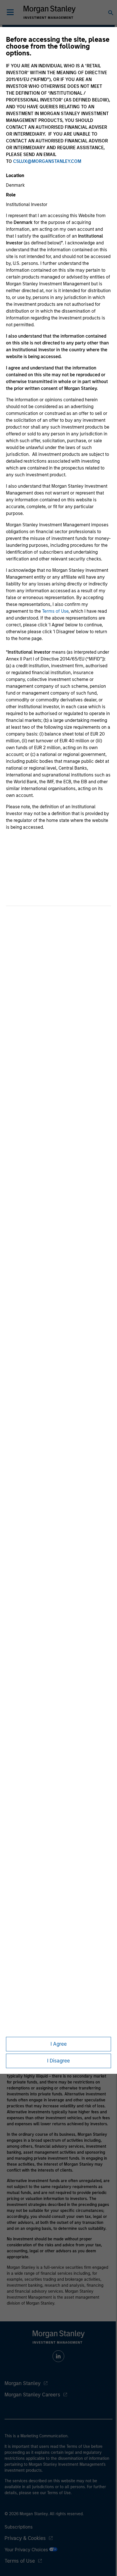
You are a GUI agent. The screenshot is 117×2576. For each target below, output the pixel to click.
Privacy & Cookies (25, 2538)
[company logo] (49, 12)
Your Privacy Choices (27, 2550)
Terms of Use (55, 611)
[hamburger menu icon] (10, 12)
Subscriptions (19, 2527)
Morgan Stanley (23, 2383)
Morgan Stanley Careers (32, 2395)
